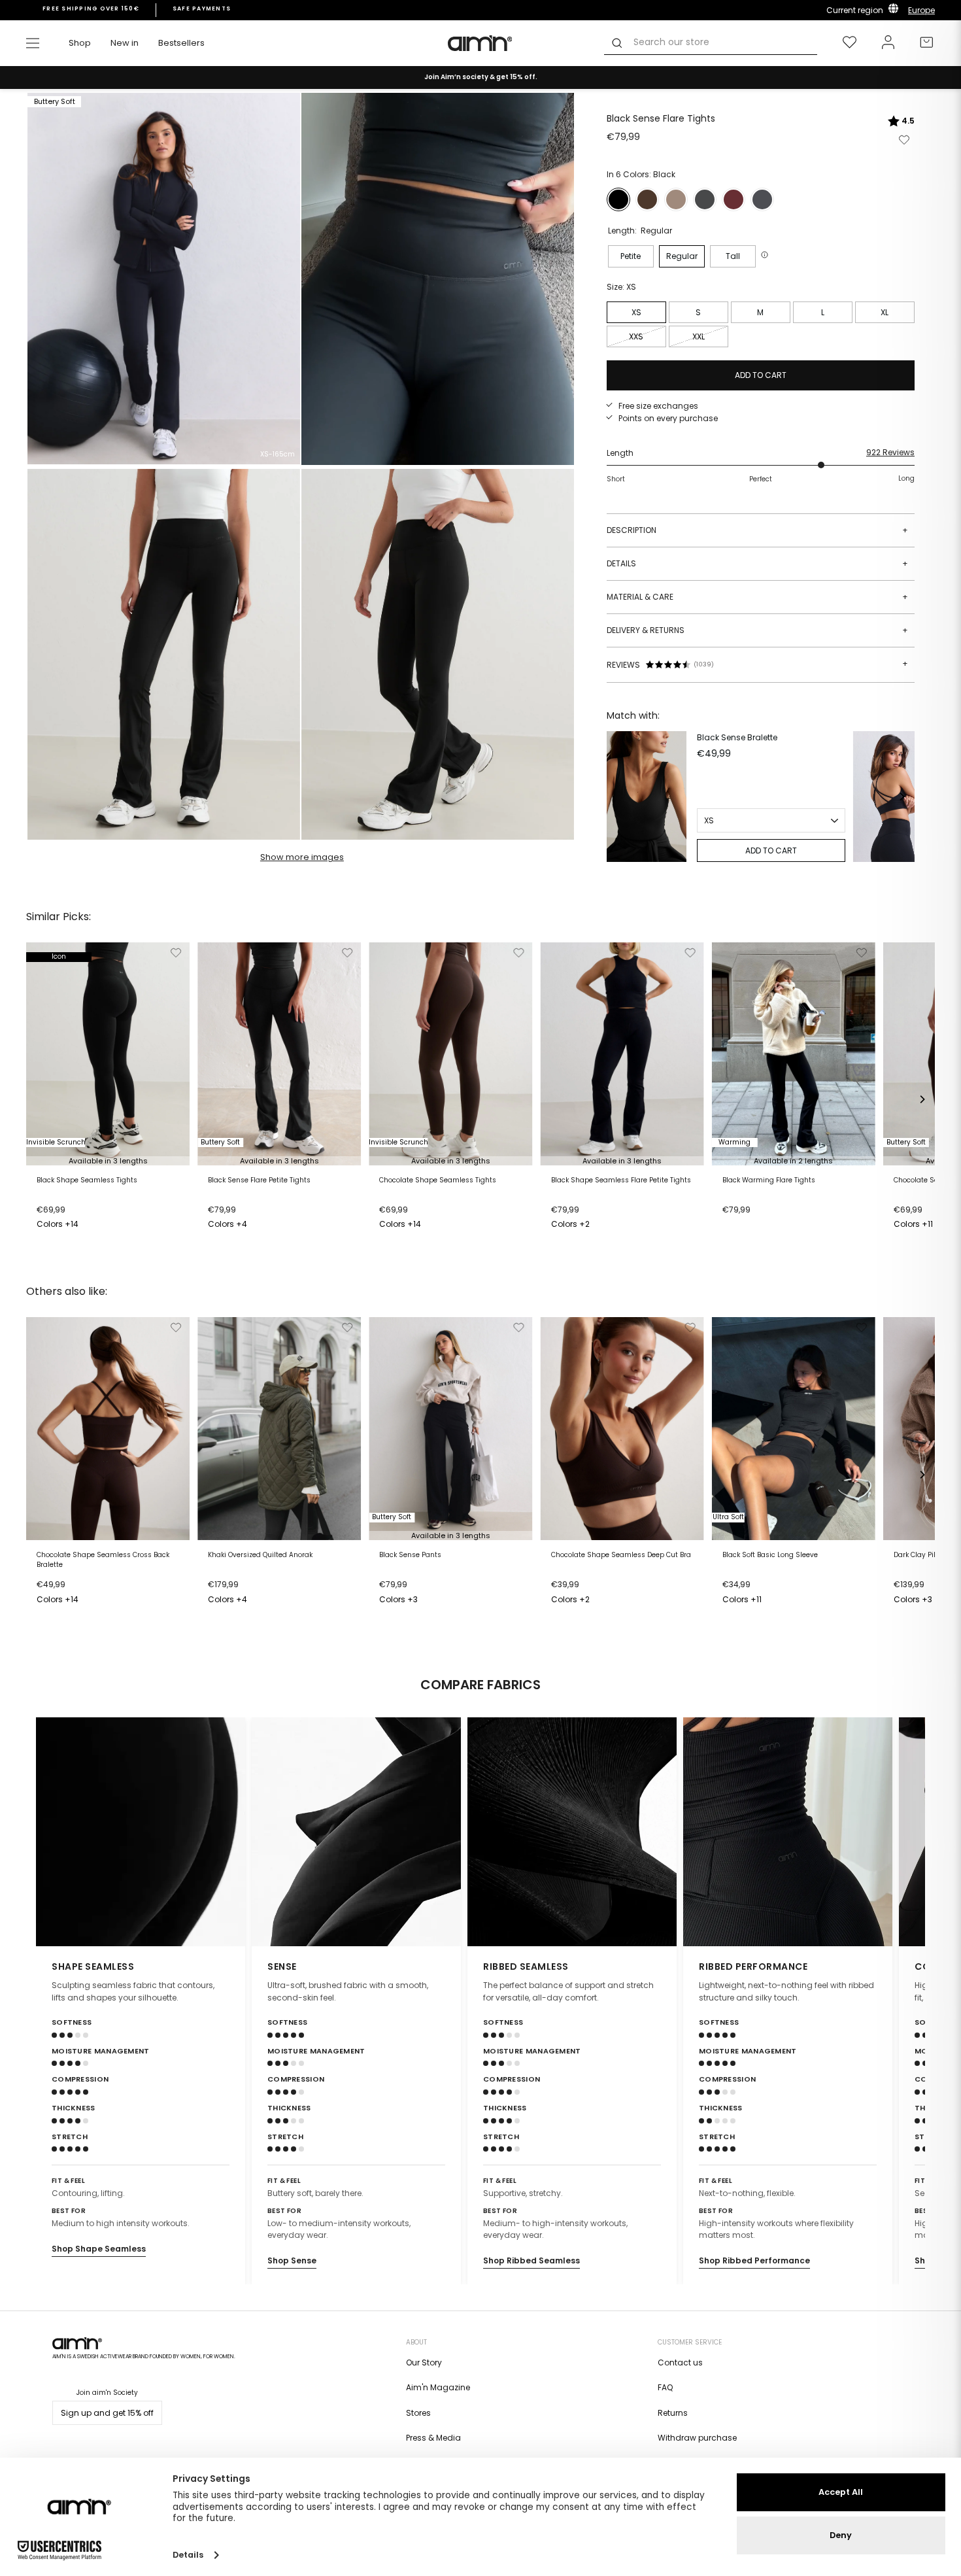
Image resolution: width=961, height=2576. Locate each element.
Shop (80, 43)
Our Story (424, 2362)
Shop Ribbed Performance (754, 2260)
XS (636, 312)
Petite (631, 256)
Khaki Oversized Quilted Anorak (260, 1555)
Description (757, 530)
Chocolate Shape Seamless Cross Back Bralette (103, 1560)
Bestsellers (181, 43)
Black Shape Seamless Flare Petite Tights (621, 1180)
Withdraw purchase (697, 2438)
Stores (418, 2413)
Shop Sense (292, 2260)
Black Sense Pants (410, 1555)
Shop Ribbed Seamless (531, 2260)
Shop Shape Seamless (99, 2249)
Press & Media (433, 2438)
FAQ (665, 2387)
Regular (682, 256)
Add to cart (63, 1226)
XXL (699, 336)
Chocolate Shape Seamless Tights (438, 1180)
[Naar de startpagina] (480, 43)
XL (885, 312)
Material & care (757, 597)
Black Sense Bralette (737, 737)
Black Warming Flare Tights (769, 1180)
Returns (673, 2413)
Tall (733, 256)
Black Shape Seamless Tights (87, 1180)
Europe (921, 10)
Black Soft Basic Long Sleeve (770, 1555)
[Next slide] (907, 1832)
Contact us (680, 2362)
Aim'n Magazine (438, 2387)
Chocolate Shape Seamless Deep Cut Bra (621, 1555)
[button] (766, 255)
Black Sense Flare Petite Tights (259, 1180)
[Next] (902, 797)
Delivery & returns (757, 630)
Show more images (302, 857)
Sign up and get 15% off (107, 2413)
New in (125, 43)
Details (757, 563)
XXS (636, 336)
